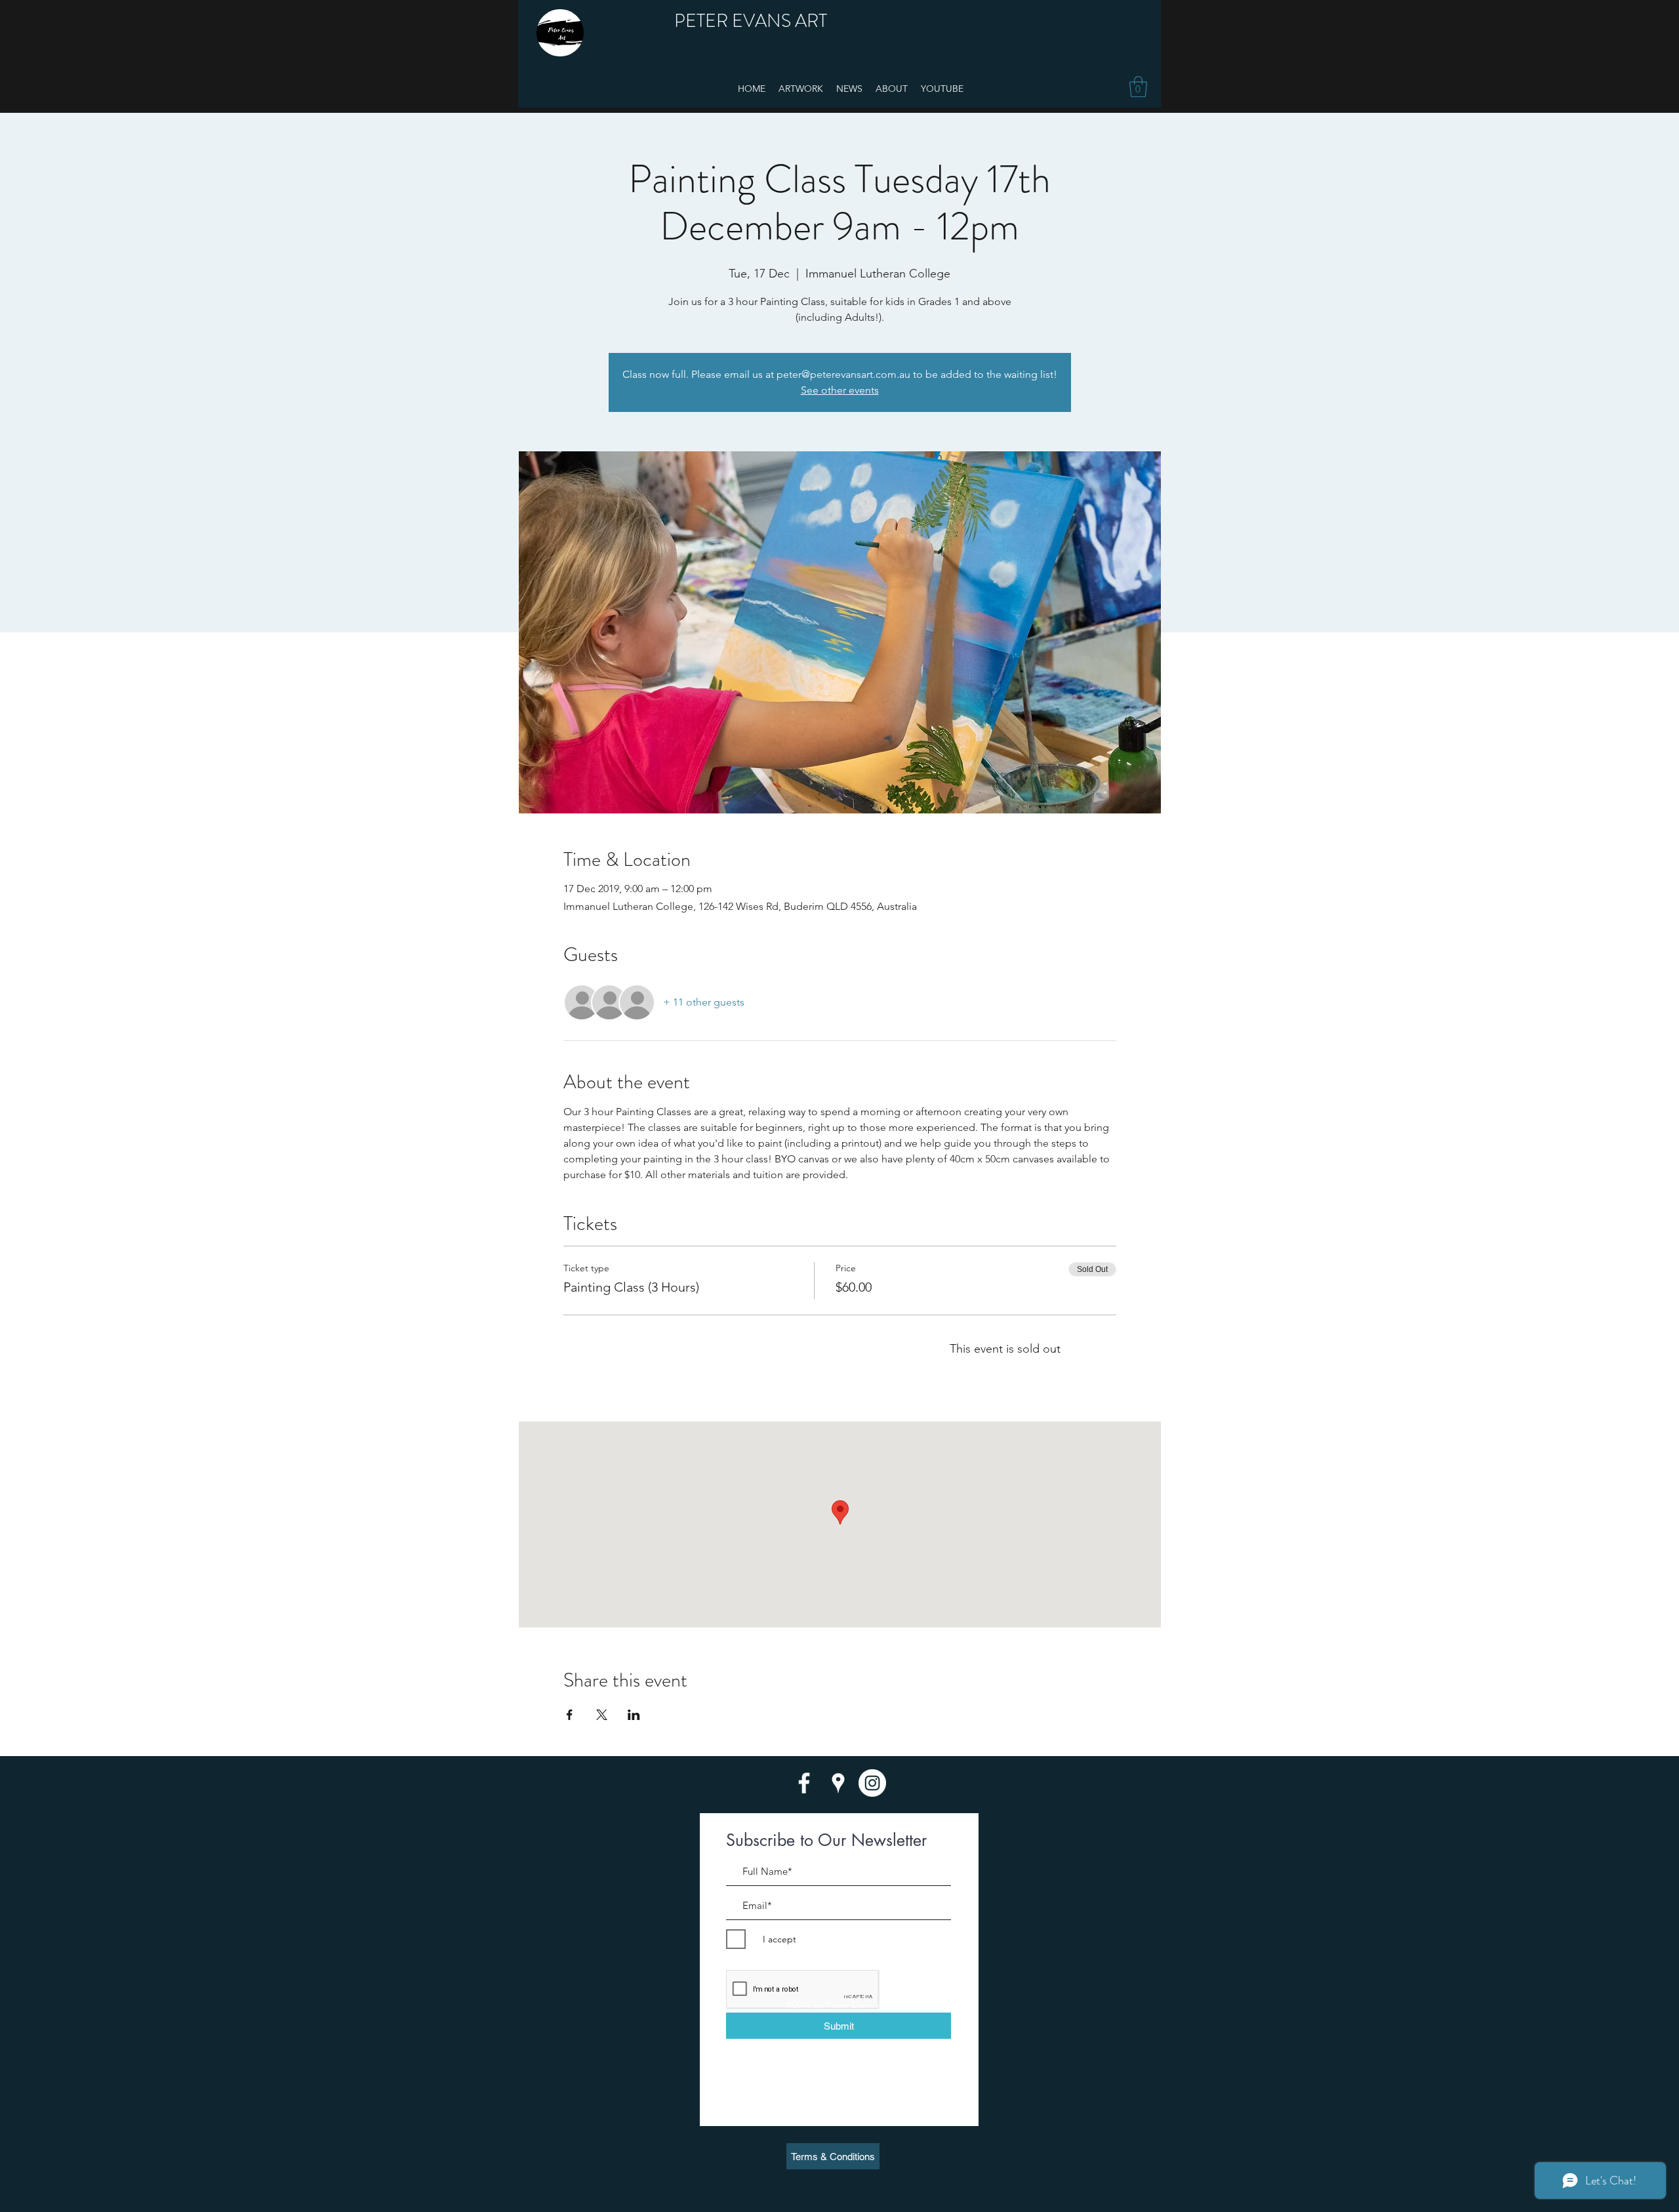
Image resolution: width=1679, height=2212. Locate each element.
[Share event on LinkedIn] (634, 1715)
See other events (840, 390)
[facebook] (804, 1783)
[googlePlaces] (838, 1783)
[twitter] (872, 1783)
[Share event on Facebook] (570, 1715)
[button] (1138, 87)
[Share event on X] (602, 1715)
